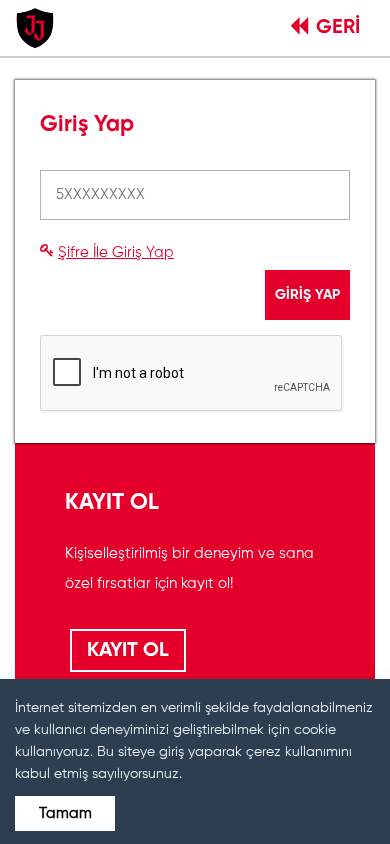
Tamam (65, 813)
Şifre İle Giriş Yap (116, 252)
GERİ (338, 28)
